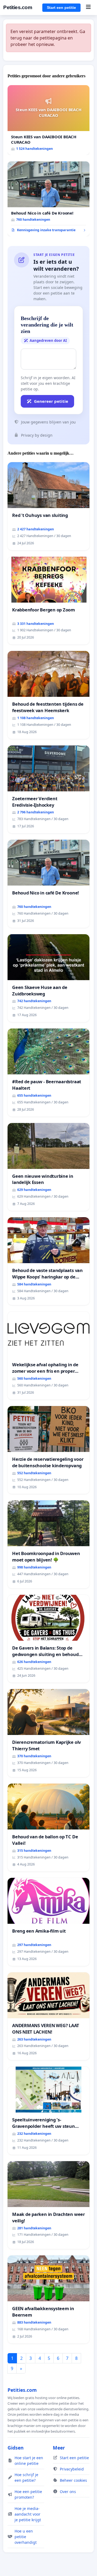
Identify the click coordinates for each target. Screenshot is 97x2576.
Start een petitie (61, 8)
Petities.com (18, 7)
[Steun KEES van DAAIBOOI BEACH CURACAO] (48, 120)
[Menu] (88, 8)
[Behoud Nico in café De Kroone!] (48, 199)
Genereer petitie (51, 401)
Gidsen (16, 2448)
